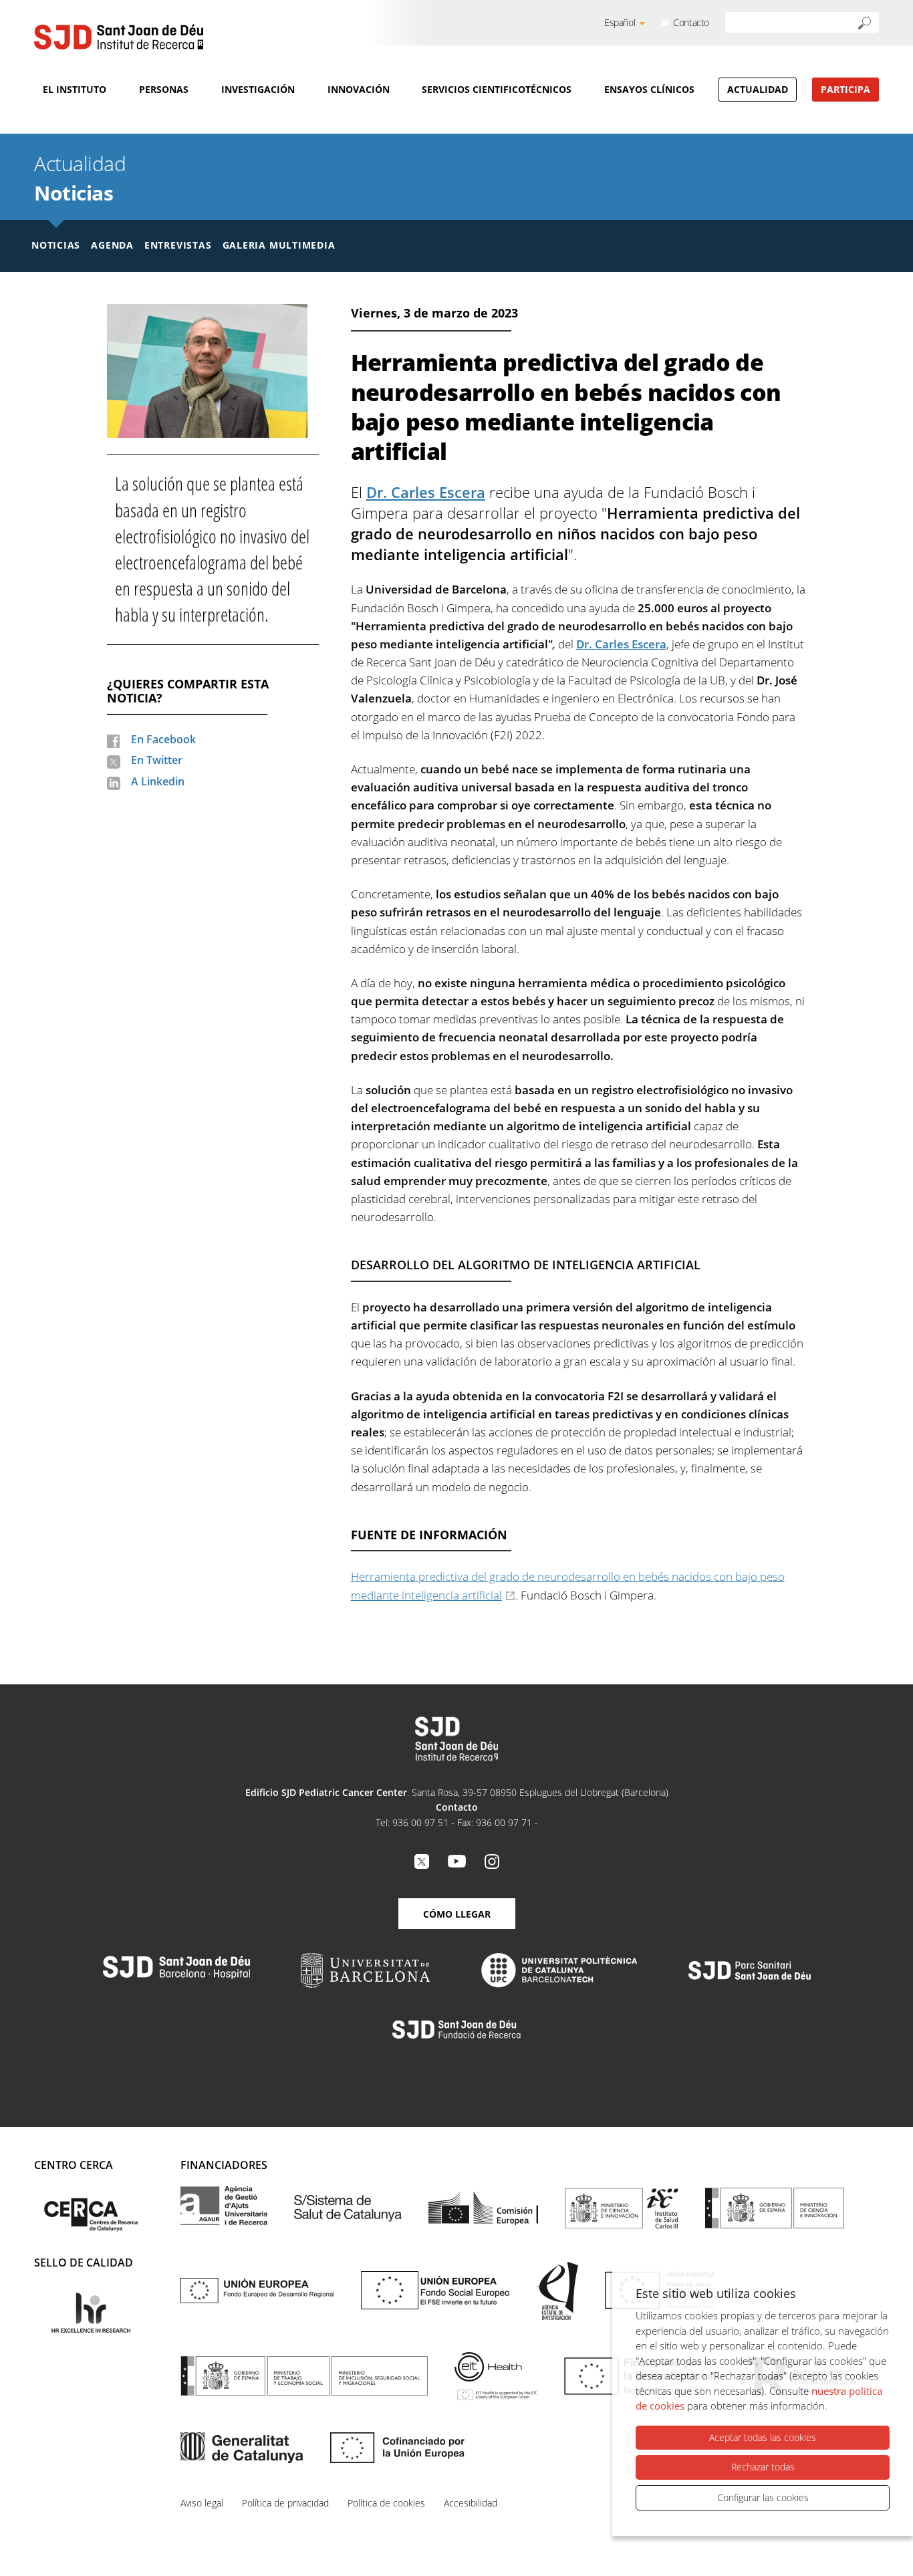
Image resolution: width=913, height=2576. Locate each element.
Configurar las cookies (763, 2497)
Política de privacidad (285, 2503)
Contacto (691, 22)
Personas (164, 89)
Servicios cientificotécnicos (497, 89)
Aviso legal (202, 2503)
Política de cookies (386, 2503)
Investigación (258, 89)
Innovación (359, 89)
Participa (845, 89)
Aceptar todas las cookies (763, 2437)
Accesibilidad (471, 2503)
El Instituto (75, 89)
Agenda (112, 245)
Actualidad (758, 89)
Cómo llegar (457, 1914)
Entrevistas (178, 245)
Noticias (74, 193)
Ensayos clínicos (649, 89)
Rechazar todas (763, 2467)
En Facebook (163, 739)
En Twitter (157, 760)
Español (620, 22)
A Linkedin (158, 781)
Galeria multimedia (279, 245)
